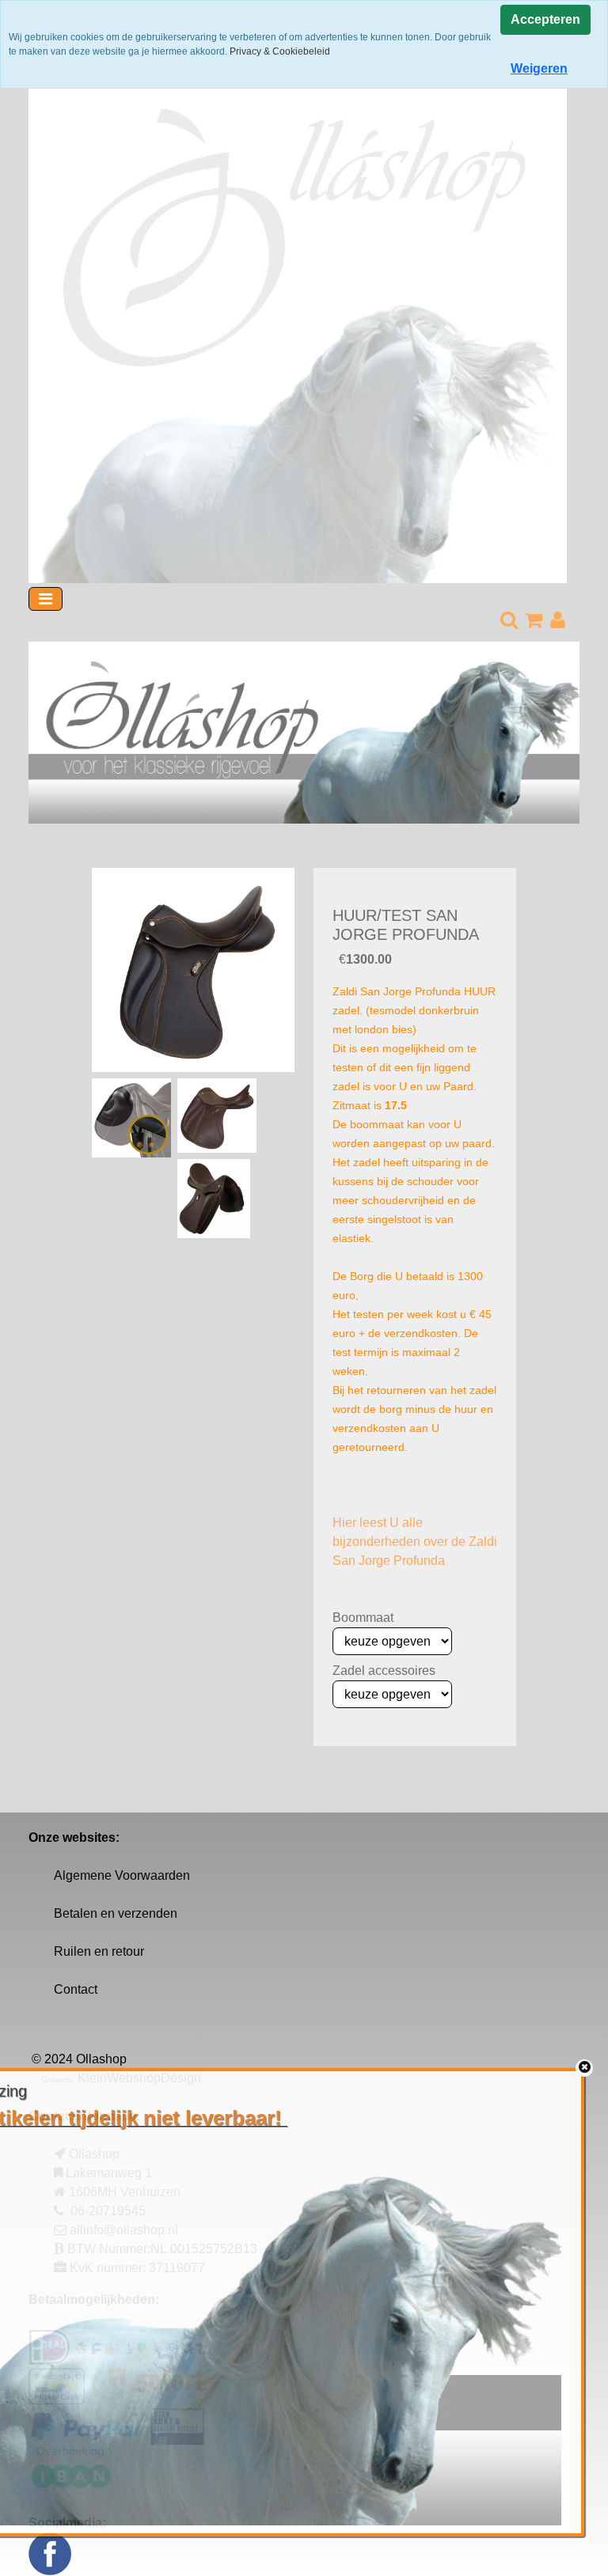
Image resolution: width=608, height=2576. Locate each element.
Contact (76, 1989)
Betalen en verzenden (116, 1913)
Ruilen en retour (99, 1951)
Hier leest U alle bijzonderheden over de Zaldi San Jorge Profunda (415, 1542)
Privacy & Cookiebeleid (280, 51)
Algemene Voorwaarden (122, 1875)
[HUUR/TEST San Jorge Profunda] (193, 970)
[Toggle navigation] (46, 599)
